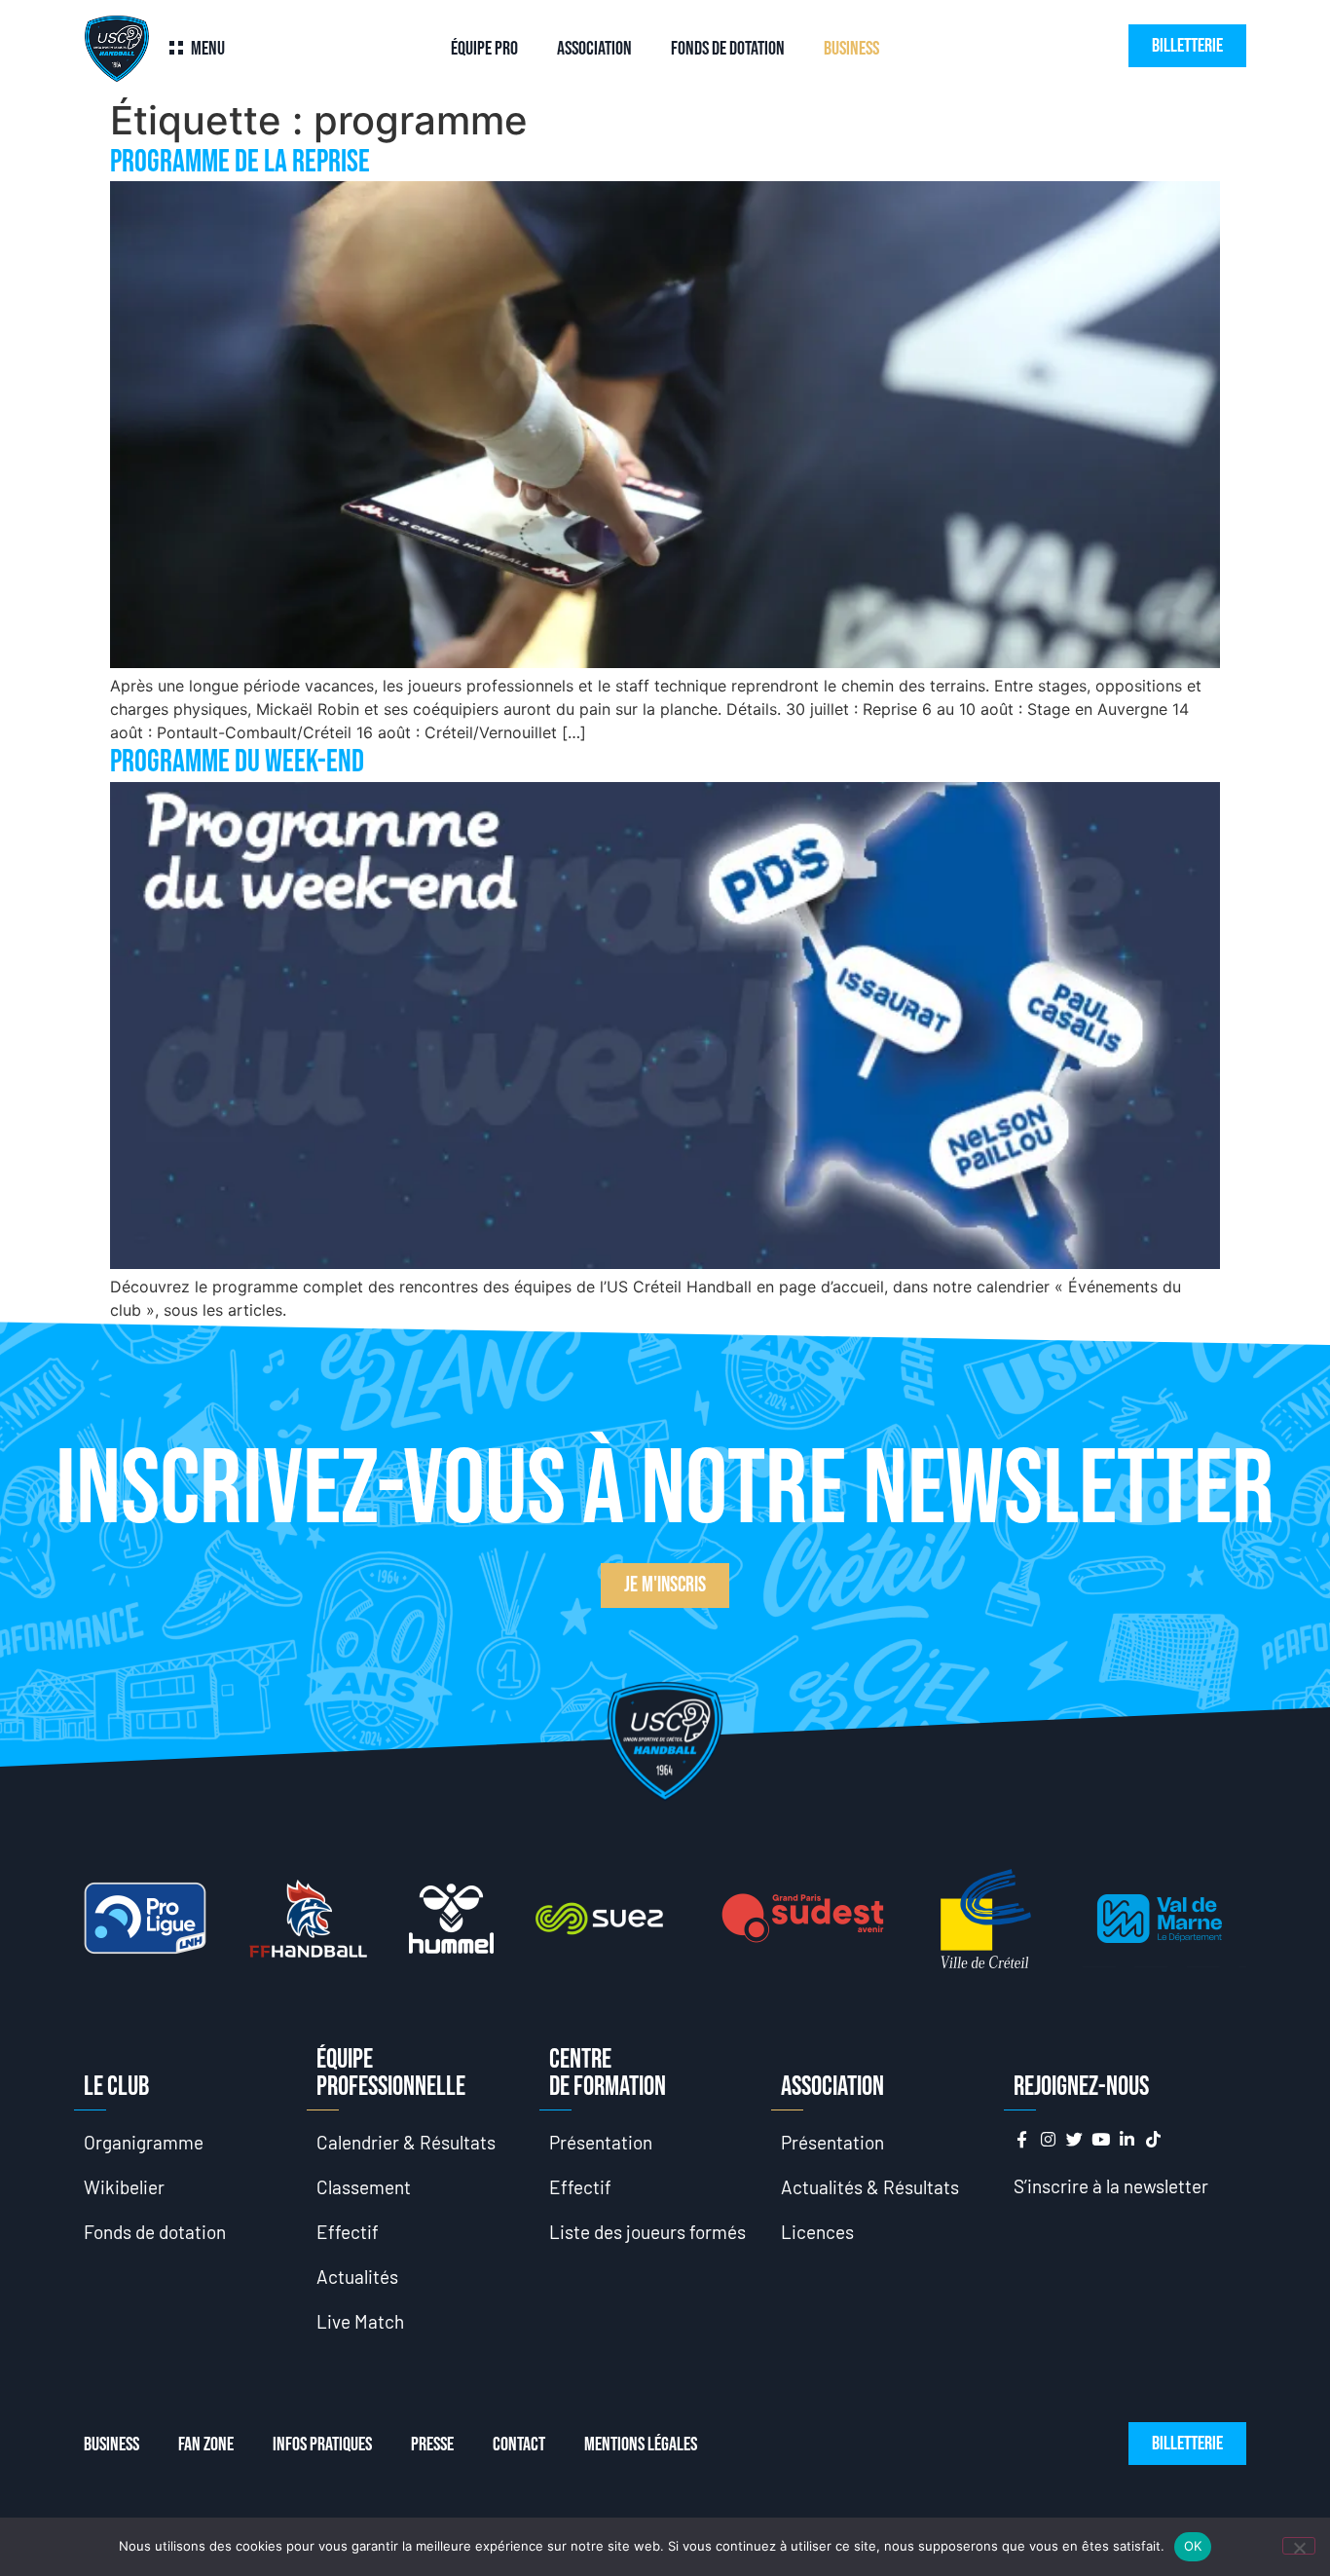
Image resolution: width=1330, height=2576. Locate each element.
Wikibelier (124, 2187)
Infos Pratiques (322, 2445)
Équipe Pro (484, 49)
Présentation (601, 2142)
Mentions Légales (641, 2445)
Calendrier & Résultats (406, 2142)
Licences (817, 2232)
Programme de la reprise (240, 162)
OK (1193, 2546)
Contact (519, 2445)
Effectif (348, 2232)
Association (594, 49)
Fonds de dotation (728, 49)
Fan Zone (206, 2445)
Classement (364, 2187)
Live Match (360, 2321)
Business (851, 49)
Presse (432, 2445)
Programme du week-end (237, 762)
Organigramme (144, 2142)
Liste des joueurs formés (647, 2232)
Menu (208, 49)
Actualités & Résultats (870, 2187)
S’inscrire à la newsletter (1111, 2186)
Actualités (357, 2277)
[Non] (1299, 2546)
